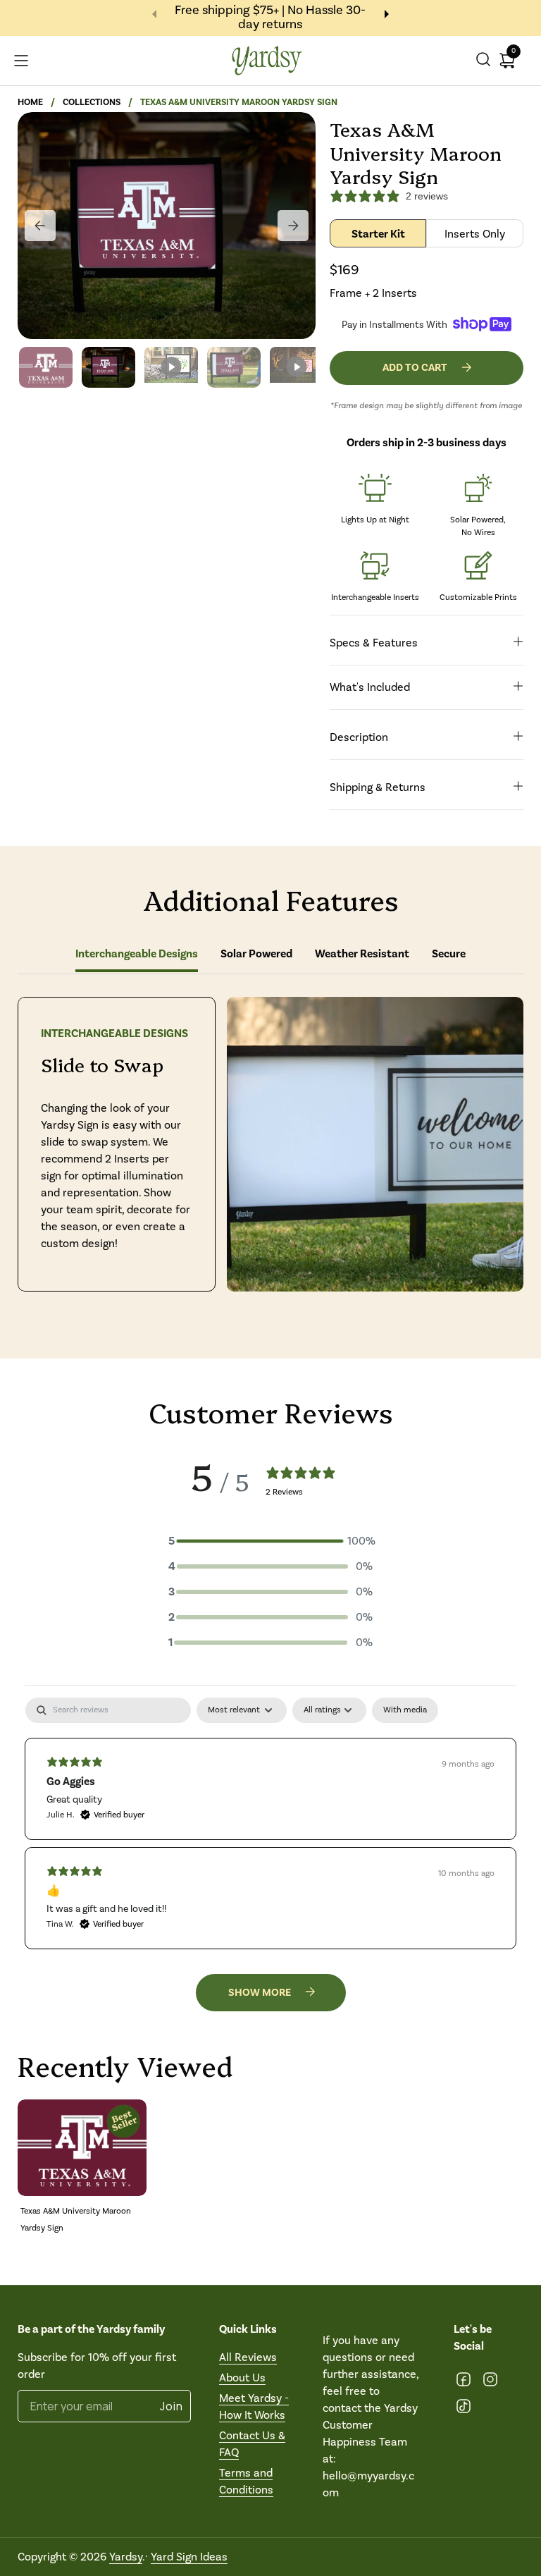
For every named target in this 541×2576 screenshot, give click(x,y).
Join (172, 2406)
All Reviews (248, 2357)
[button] (483, 61)
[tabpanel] (270, 1823)
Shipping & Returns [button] (378, 787)
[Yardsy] (267, 61)
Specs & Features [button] (374, 643)
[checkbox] (405, 1710)
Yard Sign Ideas (189, 2557)
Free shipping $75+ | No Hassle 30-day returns (270, 18)
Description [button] (359, 737)
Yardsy (126, 2557)
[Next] (293, 226)
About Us (242, 2378)
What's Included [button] (370, 687)
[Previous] (40, 226)
